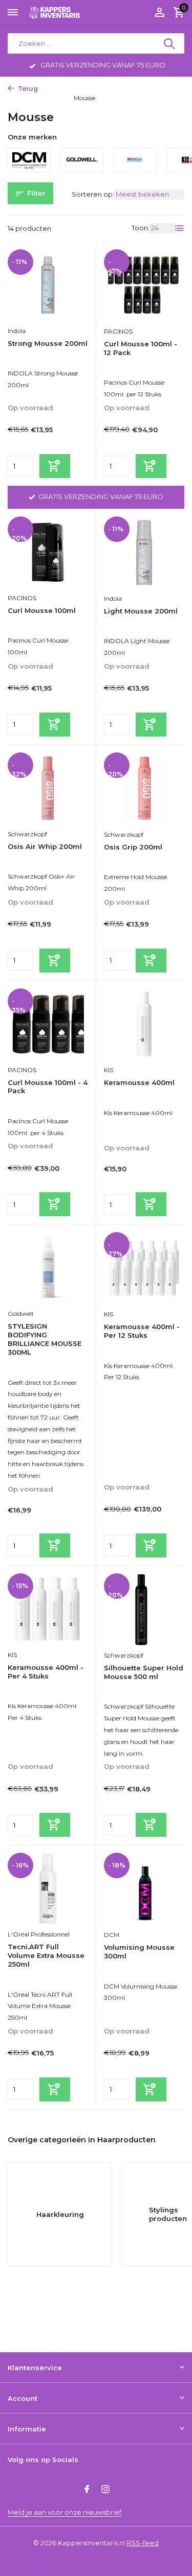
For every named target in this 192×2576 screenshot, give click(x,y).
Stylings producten (36, 98)
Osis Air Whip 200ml (45, 846)
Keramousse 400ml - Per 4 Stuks (46, 1672)
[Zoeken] (170, 43)
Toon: (141, 228)
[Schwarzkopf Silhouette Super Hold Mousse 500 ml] (144, 1609)
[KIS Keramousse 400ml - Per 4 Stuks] (48, 1609)
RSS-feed (143, 2543)
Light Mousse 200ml (141, 611)
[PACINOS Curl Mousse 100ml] (48, 552)
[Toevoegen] (55, 466)
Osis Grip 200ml (133, 847)
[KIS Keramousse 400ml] (144, 1024)
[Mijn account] (159, 13)
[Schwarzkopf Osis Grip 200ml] (144, 788)
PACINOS (118, 331)
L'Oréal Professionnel (39, 1934)
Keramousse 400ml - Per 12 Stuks (142, 1331)
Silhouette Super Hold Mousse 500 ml (144, 1672)
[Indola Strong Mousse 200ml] (48, 285)
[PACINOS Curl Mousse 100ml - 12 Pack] (144, 285)
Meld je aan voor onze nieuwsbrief (65, 2512)
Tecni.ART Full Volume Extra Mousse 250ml (46, 1955)
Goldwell (20, 1314)
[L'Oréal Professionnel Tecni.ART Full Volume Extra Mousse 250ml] (48, 1888)
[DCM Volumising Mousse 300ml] (144, 1889)
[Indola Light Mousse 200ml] (144, 552)
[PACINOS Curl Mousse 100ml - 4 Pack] (48, 1024)
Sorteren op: (93, 194)
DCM (112, 1935)
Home (52, 89)
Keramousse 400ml (139, 1082)
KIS (109, 1070)
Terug (27, 89)
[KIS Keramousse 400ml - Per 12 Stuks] (144, 1268)
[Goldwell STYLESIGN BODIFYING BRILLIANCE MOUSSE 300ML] (48, 1268)
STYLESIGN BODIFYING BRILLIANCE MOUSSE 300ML (45, 1339)
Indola (17, 331)
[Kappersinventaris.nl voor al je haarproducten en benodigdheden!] (54, 13)
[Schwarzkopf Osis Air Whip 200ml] (48, 788)
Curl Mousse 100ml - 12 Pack (141, 348)
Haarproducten (94, 89)
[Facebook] (87, 2490)
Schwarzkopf (27, 834)
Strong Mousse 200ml (48, 343)
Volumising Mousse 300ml (139, 1952)
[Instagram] (105, 2490)
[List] (180, 228)
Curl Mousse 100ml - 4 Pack (48, 1087)
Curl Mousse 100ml (42, 610)
